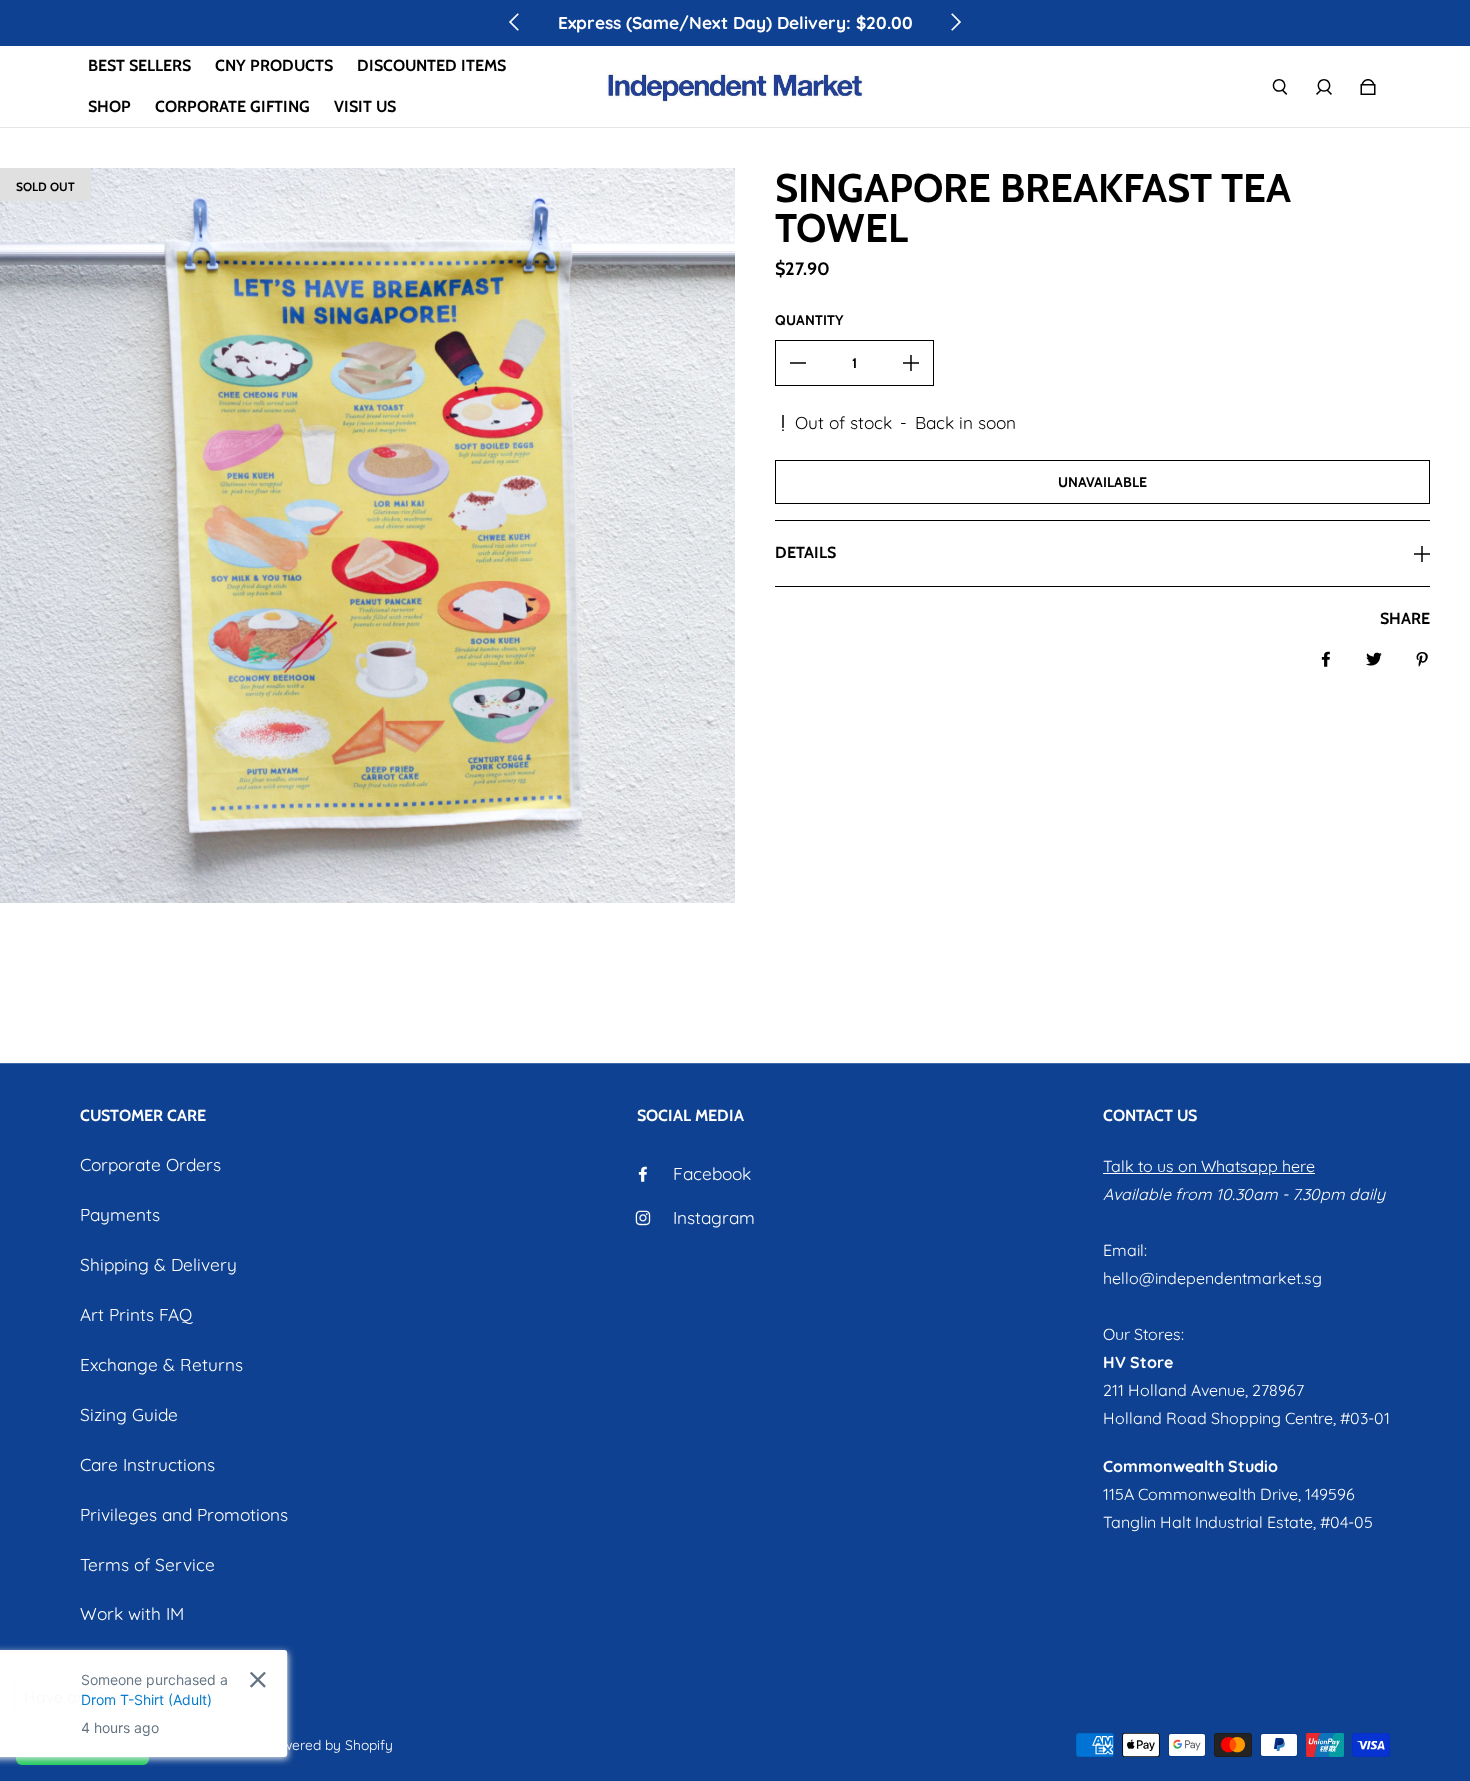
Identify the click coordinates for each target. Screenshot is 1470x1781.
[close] (307, 1679)
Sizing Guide (129, 1414)
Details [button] (805, 552)
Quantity (809, 320)
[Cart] (1368, 87)
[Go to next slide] (955, 22)
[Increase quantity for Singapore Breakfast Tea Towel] (911, 363)
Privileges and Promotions (184, 1514)
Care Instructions (147, 1464)
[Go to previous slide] (515, 22)
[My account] (1324, 87)
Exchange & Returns (161, 1364)
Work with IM (132, 1613)
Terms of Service (147, 1564)
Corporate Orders (150, 1164)
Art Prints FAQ (136, 1314)
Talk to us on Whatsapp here (1209, 1166)
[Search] (1280, 87)
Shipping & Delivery (158, 1264)
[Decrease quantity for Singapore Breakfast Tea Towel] (798, 363)
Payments (120, 1214)
